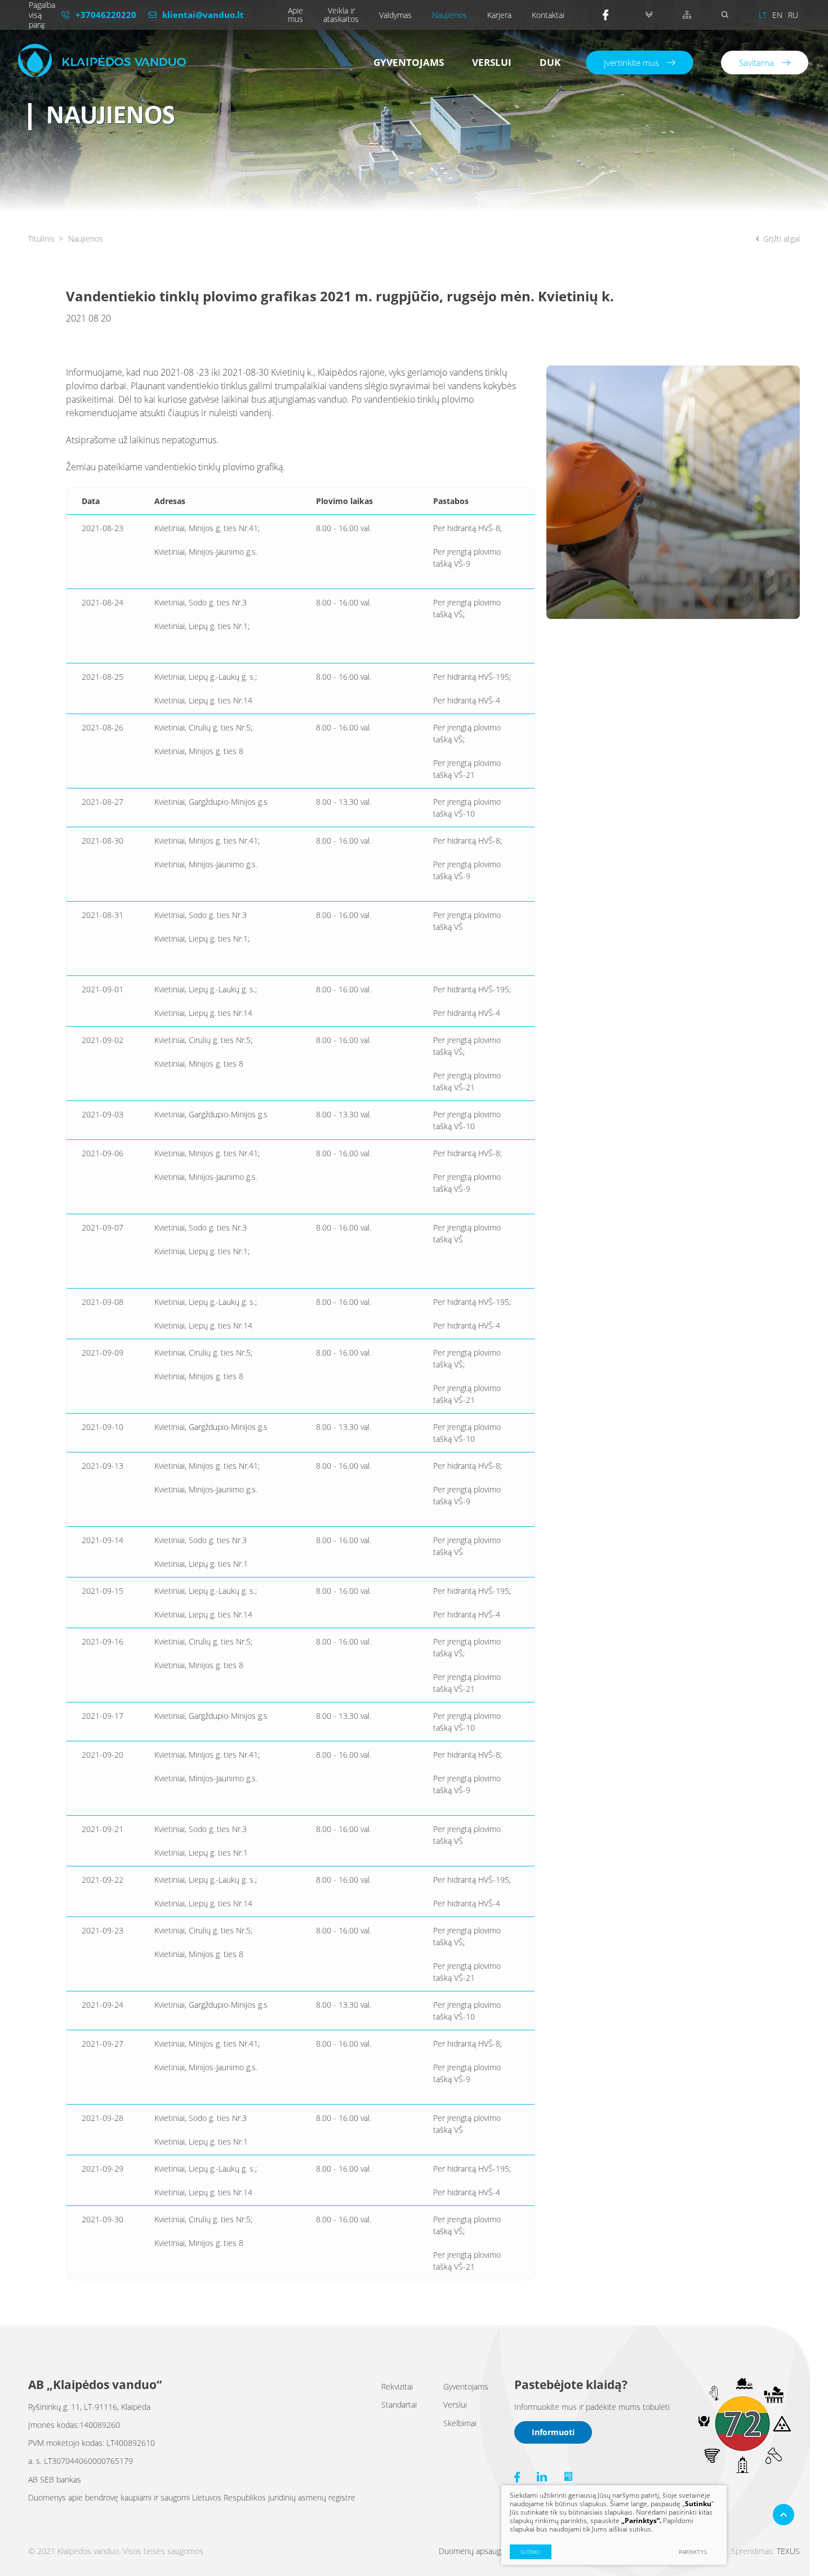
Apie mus (295, 15)
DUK (550, 62)
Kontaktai (548, 15)
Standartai (399, 2405)
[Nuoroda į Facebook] (609, 15)
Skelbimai (460, 2423)
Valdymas (395, 15)
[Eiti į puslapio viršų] (784, 2515)
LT (763, 15)
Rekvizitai (397, 2386)
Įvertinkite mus (631, 63)
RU (793, 15)
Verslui (492, 62)
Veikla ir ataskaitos (341, 15)
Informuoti (553, 2432)
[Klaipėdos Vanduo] (102, 61)
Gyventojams (409, 62)
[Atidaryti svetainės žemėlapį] (687, 15)
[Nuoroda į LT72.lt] (744, 2471)
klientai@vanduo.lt (203, 15)
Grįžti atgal (782, 239)
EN (777, 15)
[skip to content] (649, 15)
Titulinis (41, 239)
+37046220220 (106, 15)
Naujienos (449, 15)
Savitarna (756, 63)
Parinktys (693, 2552)
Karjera (499, 15)
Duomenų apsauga (472, 2551)
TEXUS (788, 2551)
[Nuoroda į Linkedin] (542, 2477)
